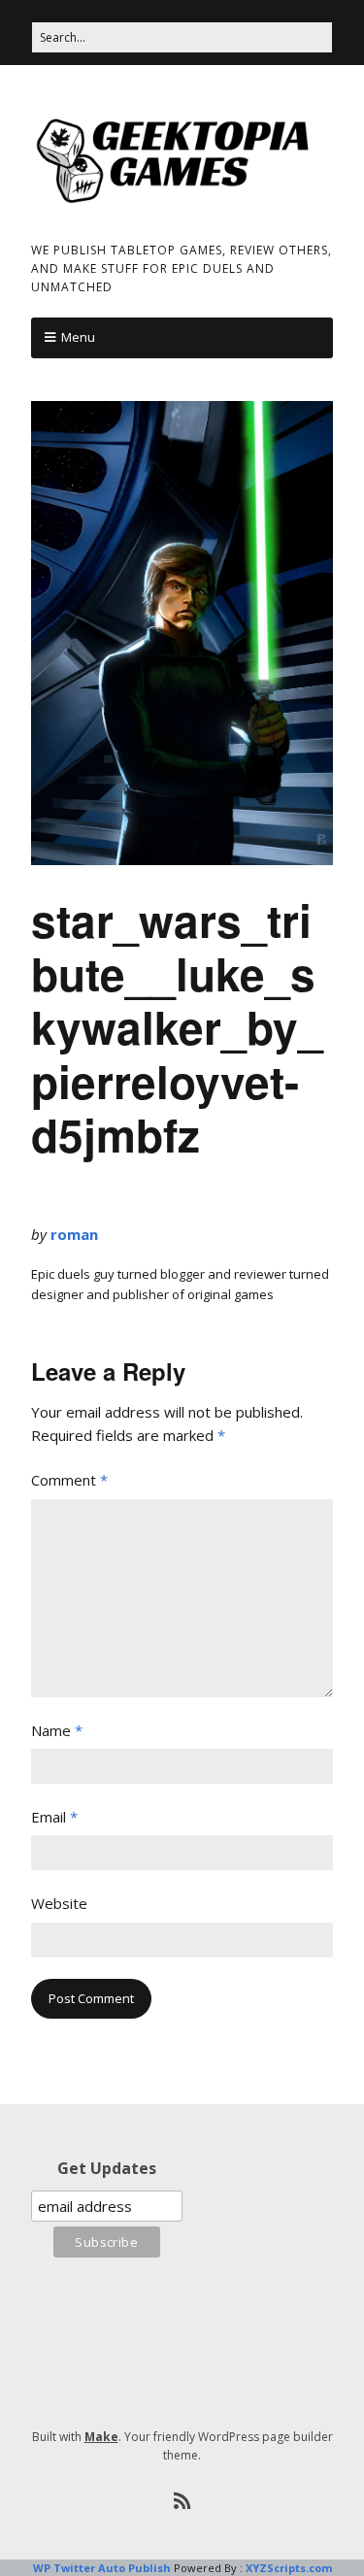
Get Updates (107, 2168)
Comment (69, 1480)
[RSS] (182, 2501)
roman (74, 1234)
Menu (78, 337)
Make (101, 2437)
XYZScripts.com (289, 2568)
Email (54, 1817)
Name (57, 1730)
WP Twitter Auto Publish (102, 2568)
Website (59, 1903)
